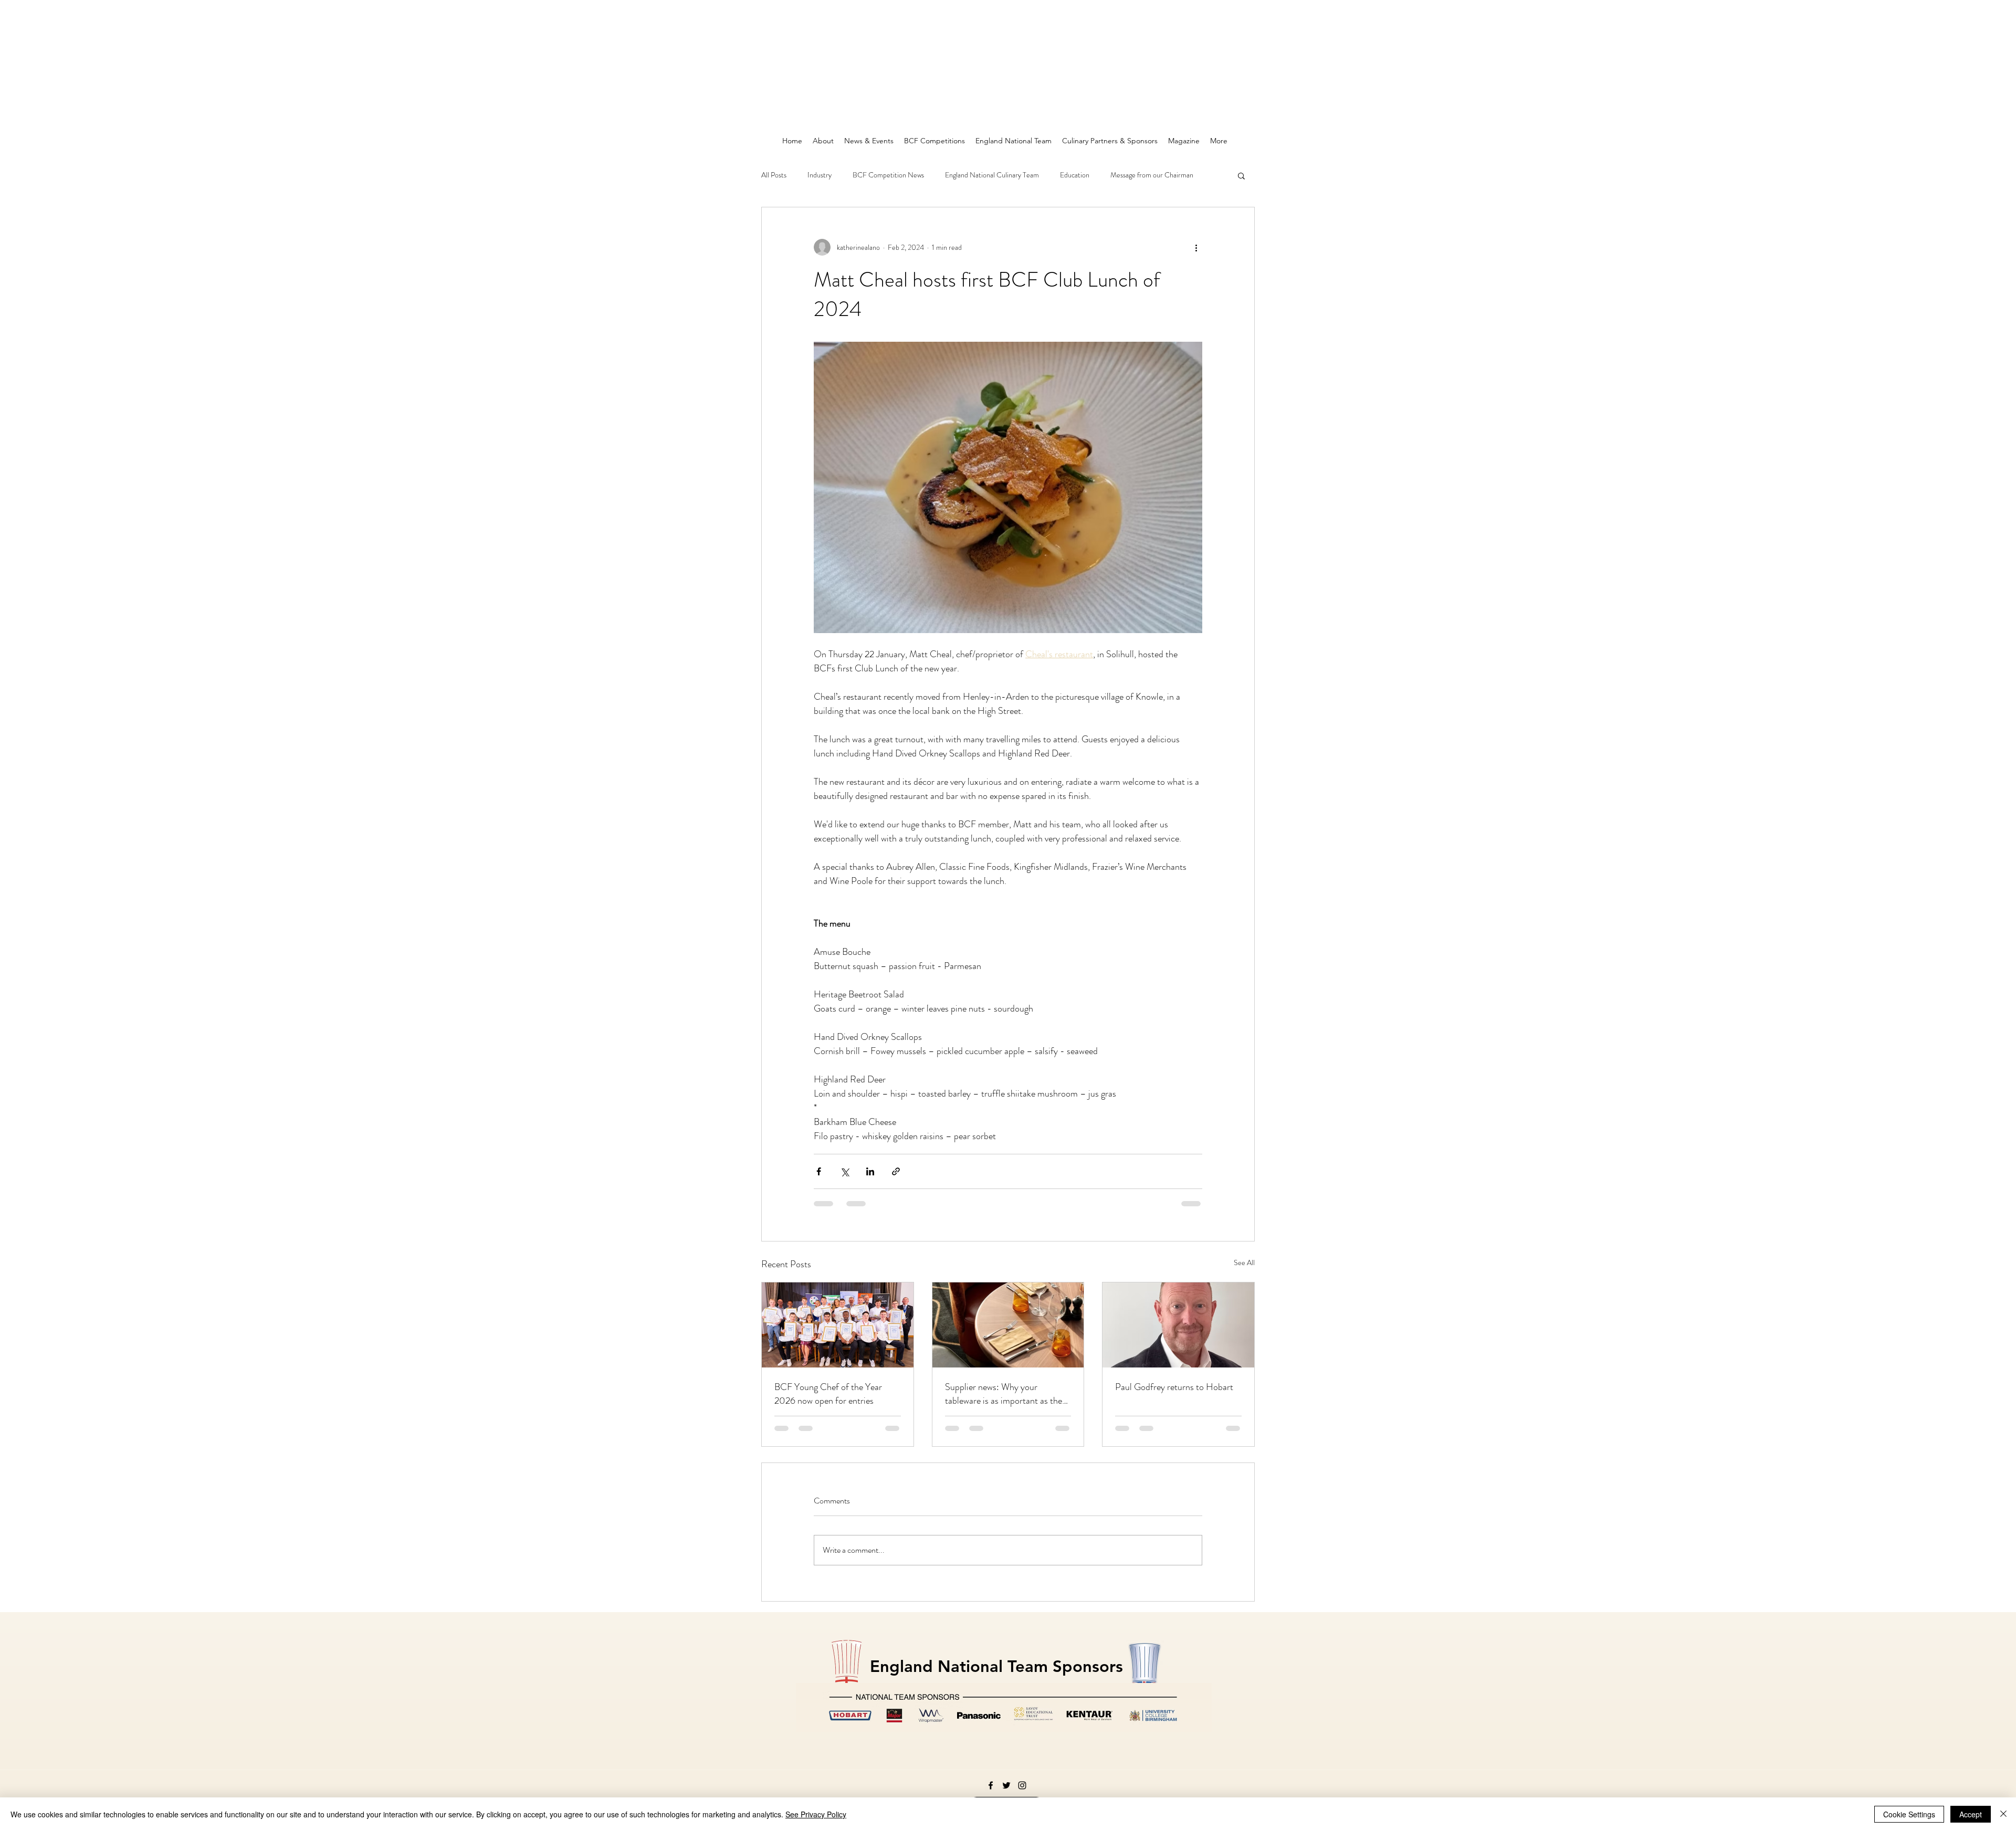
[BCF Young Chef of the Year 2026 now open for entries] (838, 1325)
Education (1075, 175)
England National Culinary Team (992, 175)
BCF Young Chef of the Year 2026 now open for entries (828, 1394)
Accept (1971, 1814)
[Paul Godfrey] (1178, 1325)
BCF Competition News (888, 175)
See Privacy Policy (816, 1814)
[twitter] (1006, 1785)
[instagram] (1022, 1785)
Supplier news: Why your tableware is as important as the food (1004, 1394)
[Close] (2003, 1814)
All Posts (774, 175)
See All (1244, 1262)
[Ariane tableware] (1008, 1325)
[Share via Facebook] (819, 1171)
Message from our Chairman (1152, 175)
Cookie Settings (1909, 1814)
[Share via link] (896, 1171)
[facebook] (991, 1785)
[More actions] (1196, 247)
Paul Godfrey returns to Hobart (1174, 1387)
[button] (1241, 175)
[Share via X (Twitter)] (844, 1171)
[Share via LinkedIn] (870, 1171)
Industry (820, 175)
